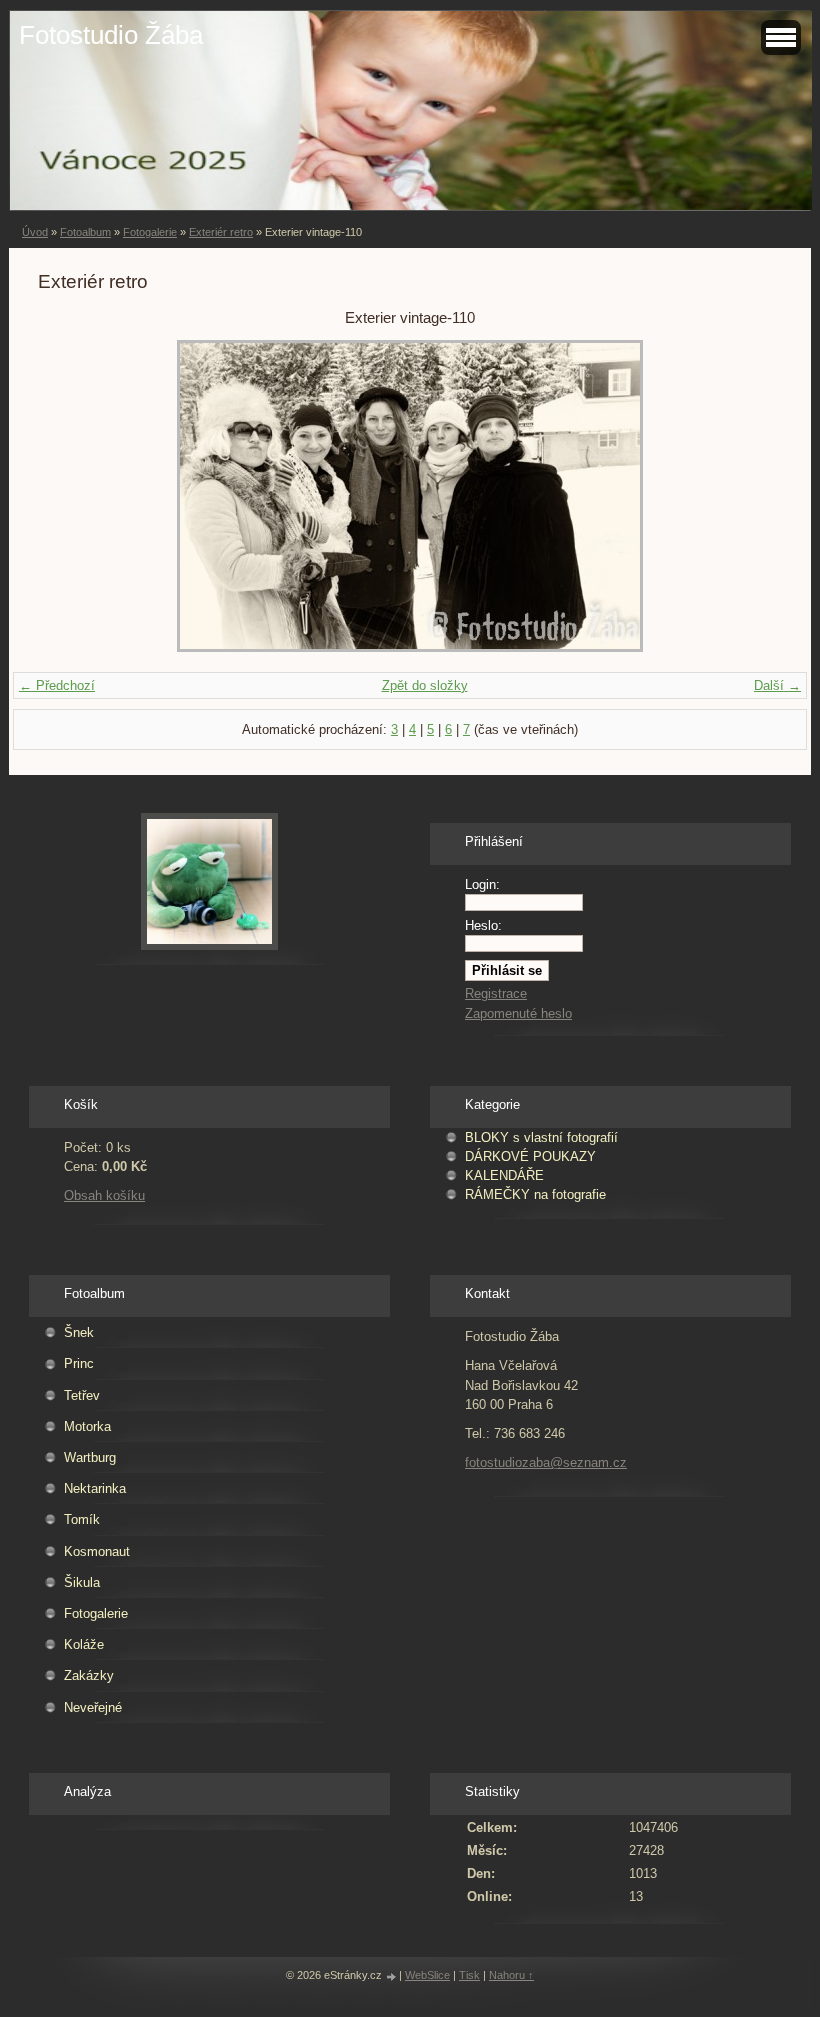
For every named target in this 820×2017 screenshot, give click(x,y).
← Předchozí (57, 685)
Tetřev (82, 1395)
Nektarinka (95, 1488)
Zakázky (89, 1675)
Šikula (82, 1582)
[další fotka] (749, 496)
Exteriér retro (221, 232)
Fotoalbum (85, 232)
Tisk (469, 1975)
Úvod (35, 232)
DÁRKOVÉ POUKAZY (530, 1156)
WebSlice (427, 1975)
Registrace (496, 993)
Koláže (84, 1644)
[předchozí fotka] (70, 496)
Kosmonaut (97, 1551)
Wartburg (90, 1457)
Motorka (87, 1426)
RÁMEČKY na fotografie (535, 1194)
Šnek (79, 1332)
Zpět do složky (425, 685)
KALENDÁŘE (504, 1175)
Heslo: (483, 925)
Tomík (82, 1519)
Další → (777, 685)
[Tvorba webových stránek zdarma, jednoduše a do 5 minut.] (392, 1976)
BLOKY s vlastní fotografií (541, 1137)
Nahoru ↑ (511, 1975)
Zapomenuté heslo (518, 1013)
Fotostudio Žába (111, 35)
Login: (482, 884)
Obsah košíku (104, 1195)
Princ (79, 1363)
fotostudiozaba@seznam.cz (546, 1462)
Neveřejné (93, 1707)
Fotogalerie (150, 232)
